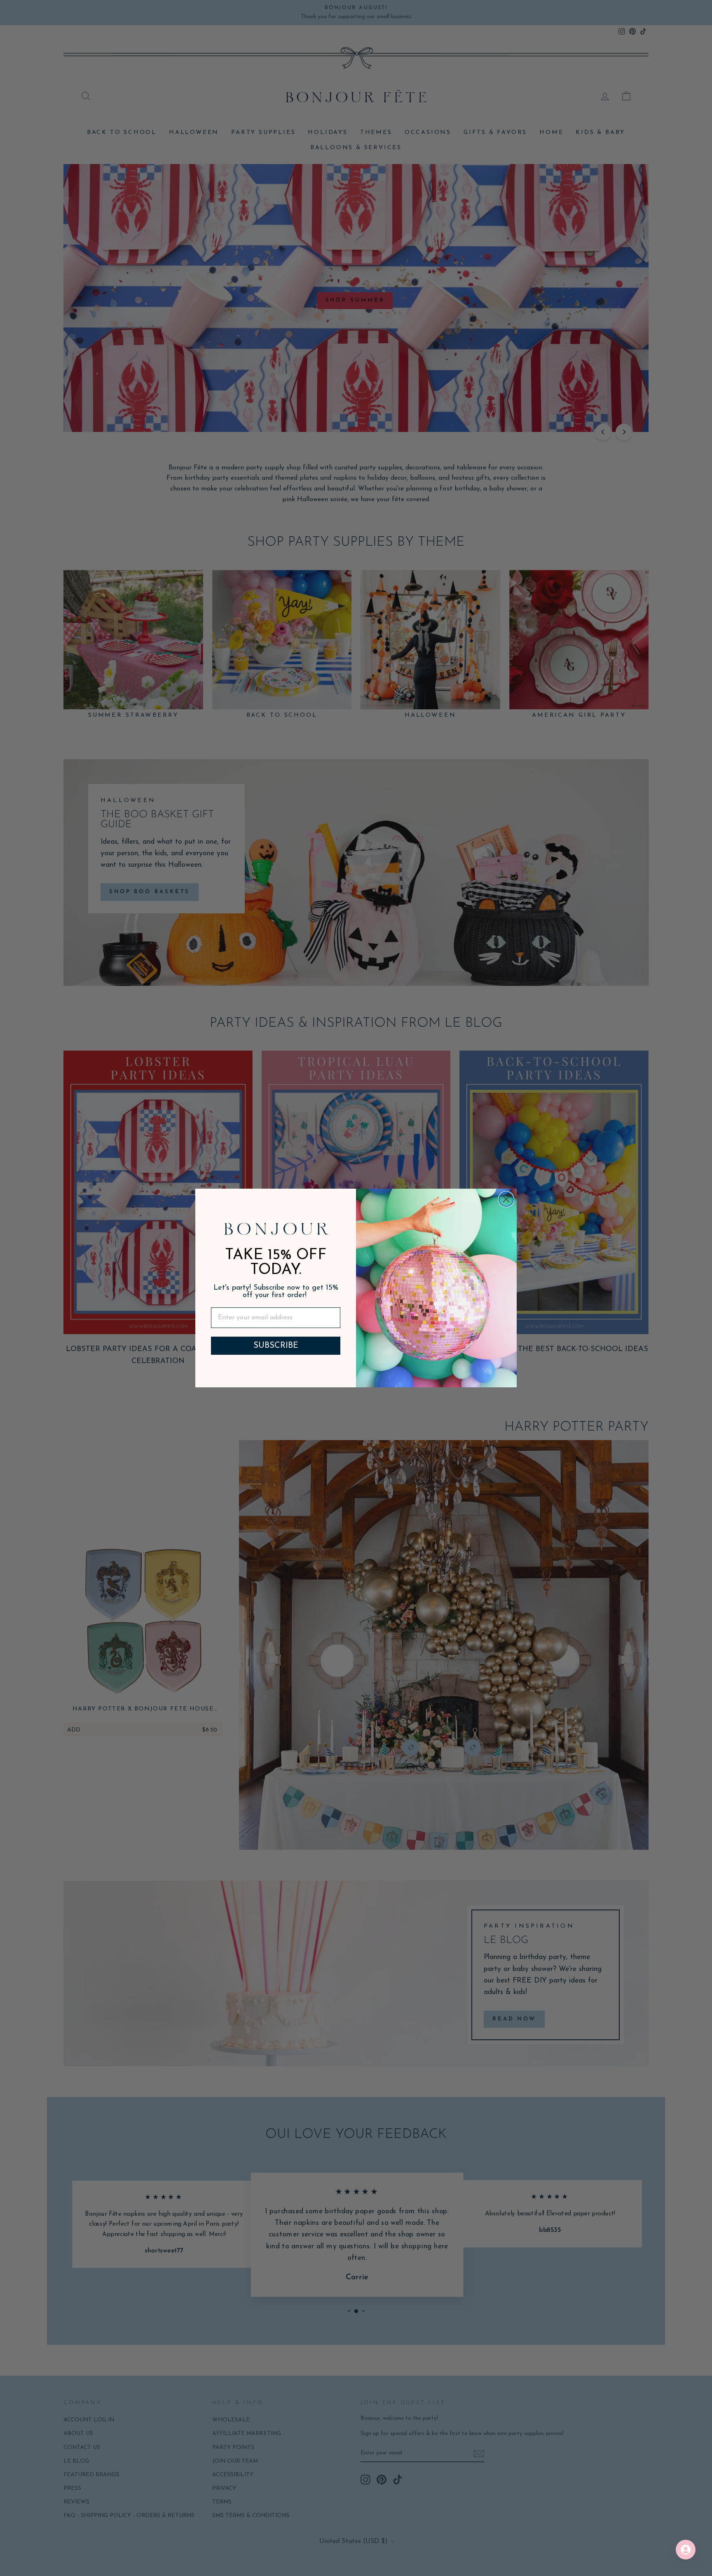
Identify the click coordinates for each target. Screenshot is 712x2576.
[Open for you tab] (686, 2550)
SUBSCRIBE (276, 1346)
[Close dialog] (506, 1199)
